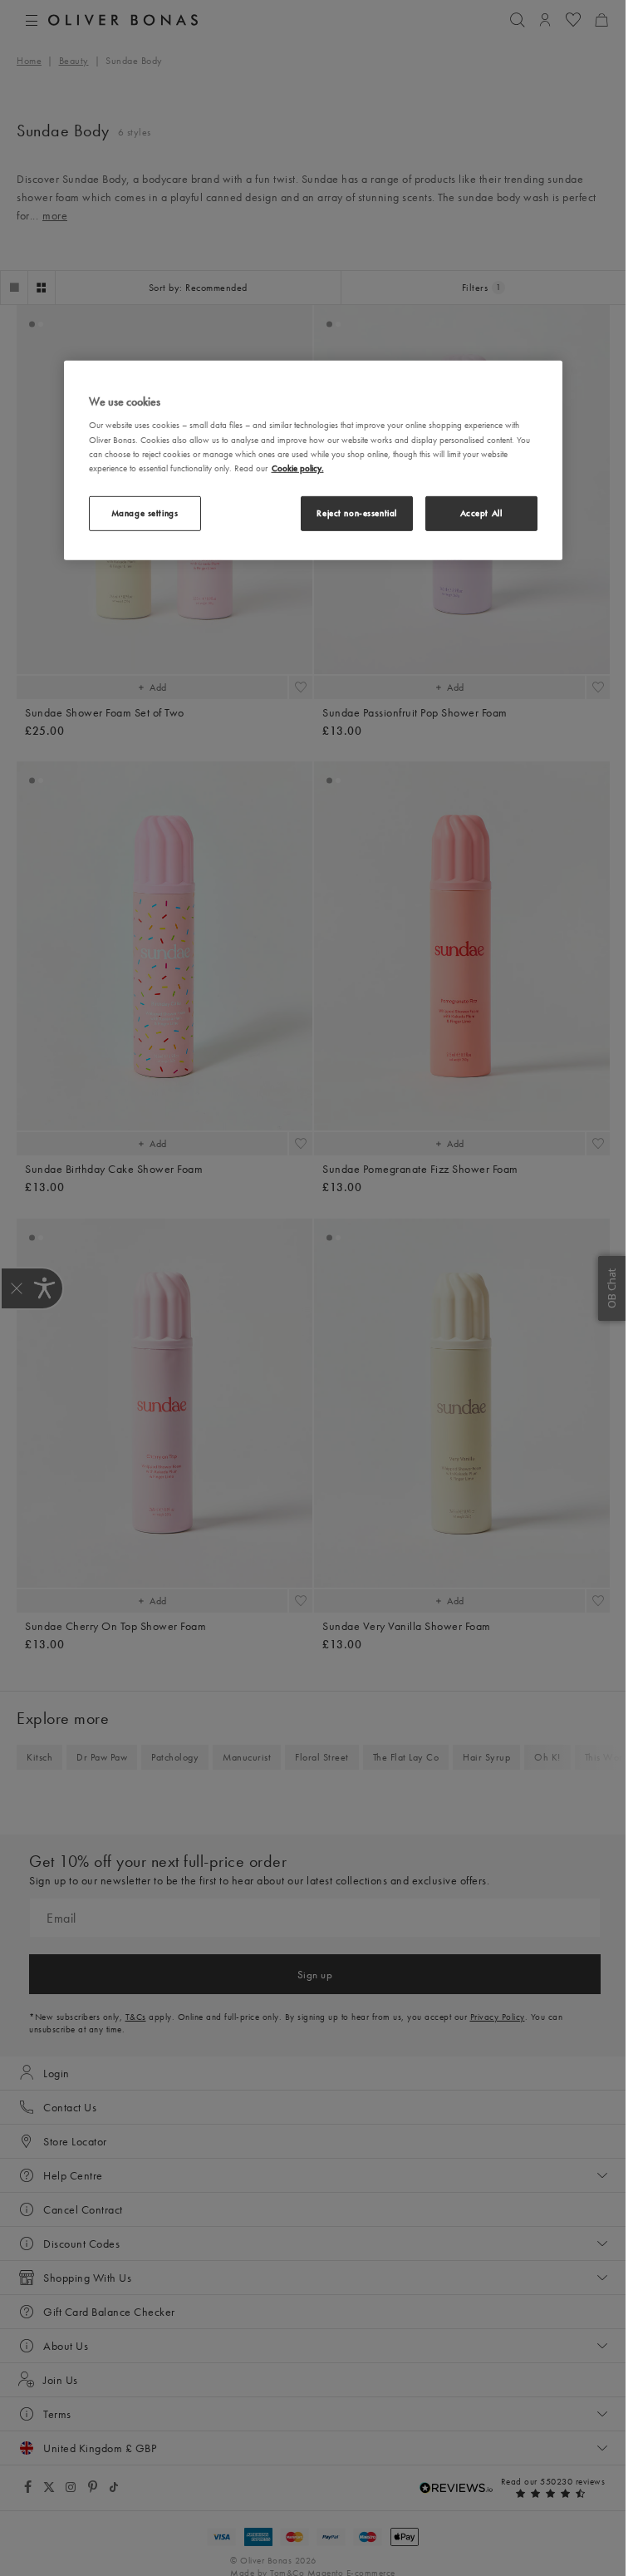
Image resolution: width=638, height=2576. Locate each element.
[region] (313, 461)
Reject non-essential (356, 513)
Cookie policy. (298, 467)
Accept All (481, 513)
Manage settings (145, 513)
